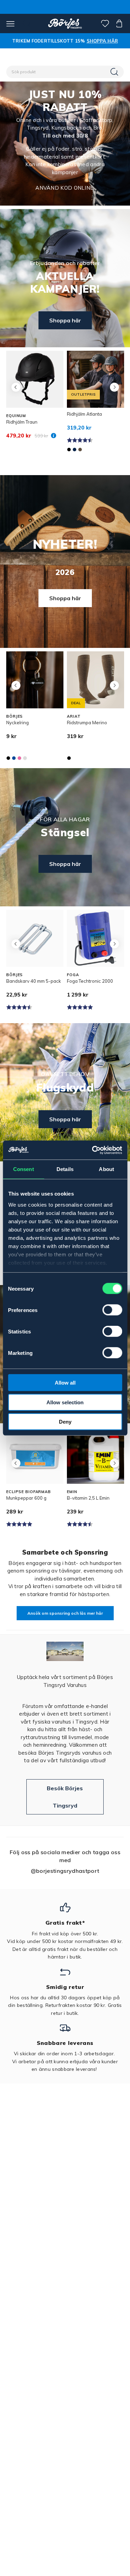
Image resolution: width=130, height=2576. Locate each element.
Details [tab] (65, 1169)
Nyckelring (18, 723)
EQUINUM (16, 416)
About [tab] (106, 1169)
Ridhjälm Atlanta (84, 414)
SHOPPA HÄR (102, 41)
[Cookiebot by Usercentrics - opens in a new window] (93, 1150)
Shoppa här (65, 320)
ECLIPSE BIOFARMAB (29, 1492)
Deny (65, 1422)
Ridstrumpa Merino (87, 723)
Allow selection (65, 1402)
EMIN (72, 1492)
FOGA (73, 975)
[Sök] (115, 72)
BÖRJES (15, 716)
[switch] (112, 1310)
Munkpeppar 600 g (26, 1498)
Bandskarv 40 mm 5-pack (34, 981)
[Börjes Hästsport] (65, 23)
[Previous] (16, 387)
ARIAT (74, 716)
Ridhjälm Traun (22, 422)
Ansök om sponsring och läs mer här (65, 1613)
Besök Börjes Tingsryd (65, 1797)
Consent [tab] (24, 1169)
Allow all (65, 1383)
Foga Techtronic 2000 (90, 981)
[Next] (114, 387)
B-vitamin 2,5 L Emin (88, 1498)
